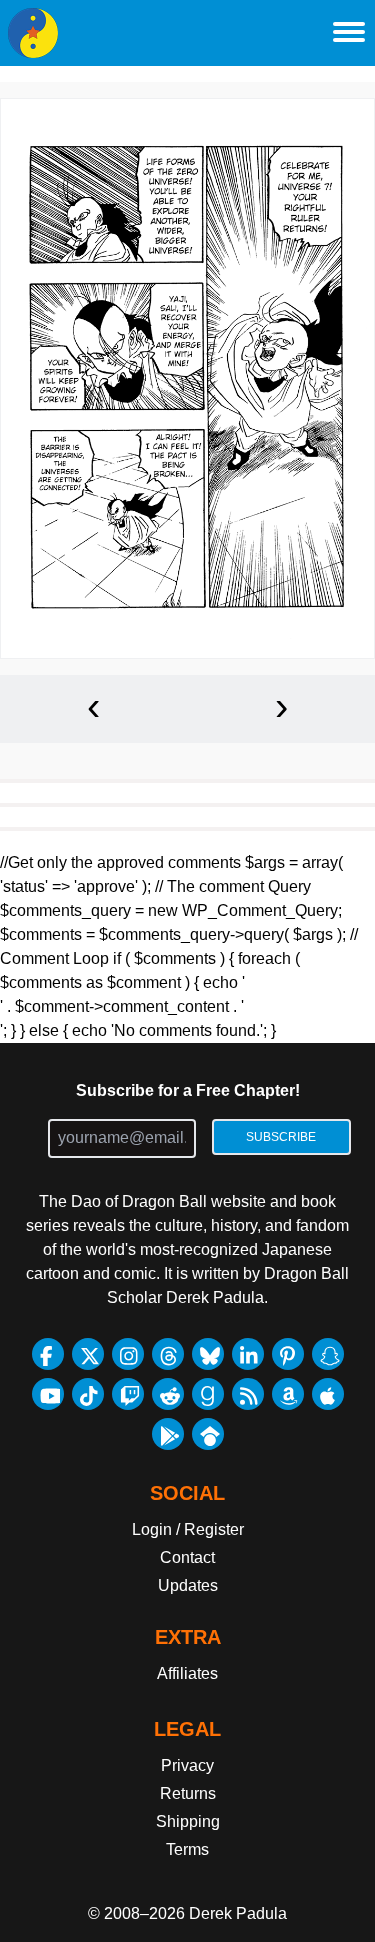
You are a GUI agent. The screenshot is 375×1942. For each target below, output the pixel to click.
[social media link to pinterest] (288, 1354)
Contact (187, 1557)
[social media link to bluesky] (208, 1354)
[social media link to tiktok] (88, 1394)
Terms (187, 1849)
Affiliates (187, 1673)
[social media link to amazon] (288, 1394)
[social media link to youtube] (48, 1394)
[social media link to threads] (168, 1354)
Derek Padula (238, 1913)
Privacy (187, 1765)
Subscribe (281, 1137)
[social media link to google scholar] (208, 1434)
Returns (188, 1793)
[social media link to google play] (168, 1434)
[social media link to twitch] (128, 1394)
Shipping (188, 1821)
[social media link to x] (88, 1354)
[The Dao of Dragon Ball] (33, 33)
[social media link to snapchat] (328, 1354)
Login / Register (188, 1529)
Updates (188, 1585)
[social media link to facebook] (48, 1354)
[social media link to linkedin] (248, 1354)
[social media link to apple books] (328, 1394)
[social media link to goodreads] (208, 1394)
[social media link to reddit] (168, 1394)
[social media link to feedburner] (248, 1394)
